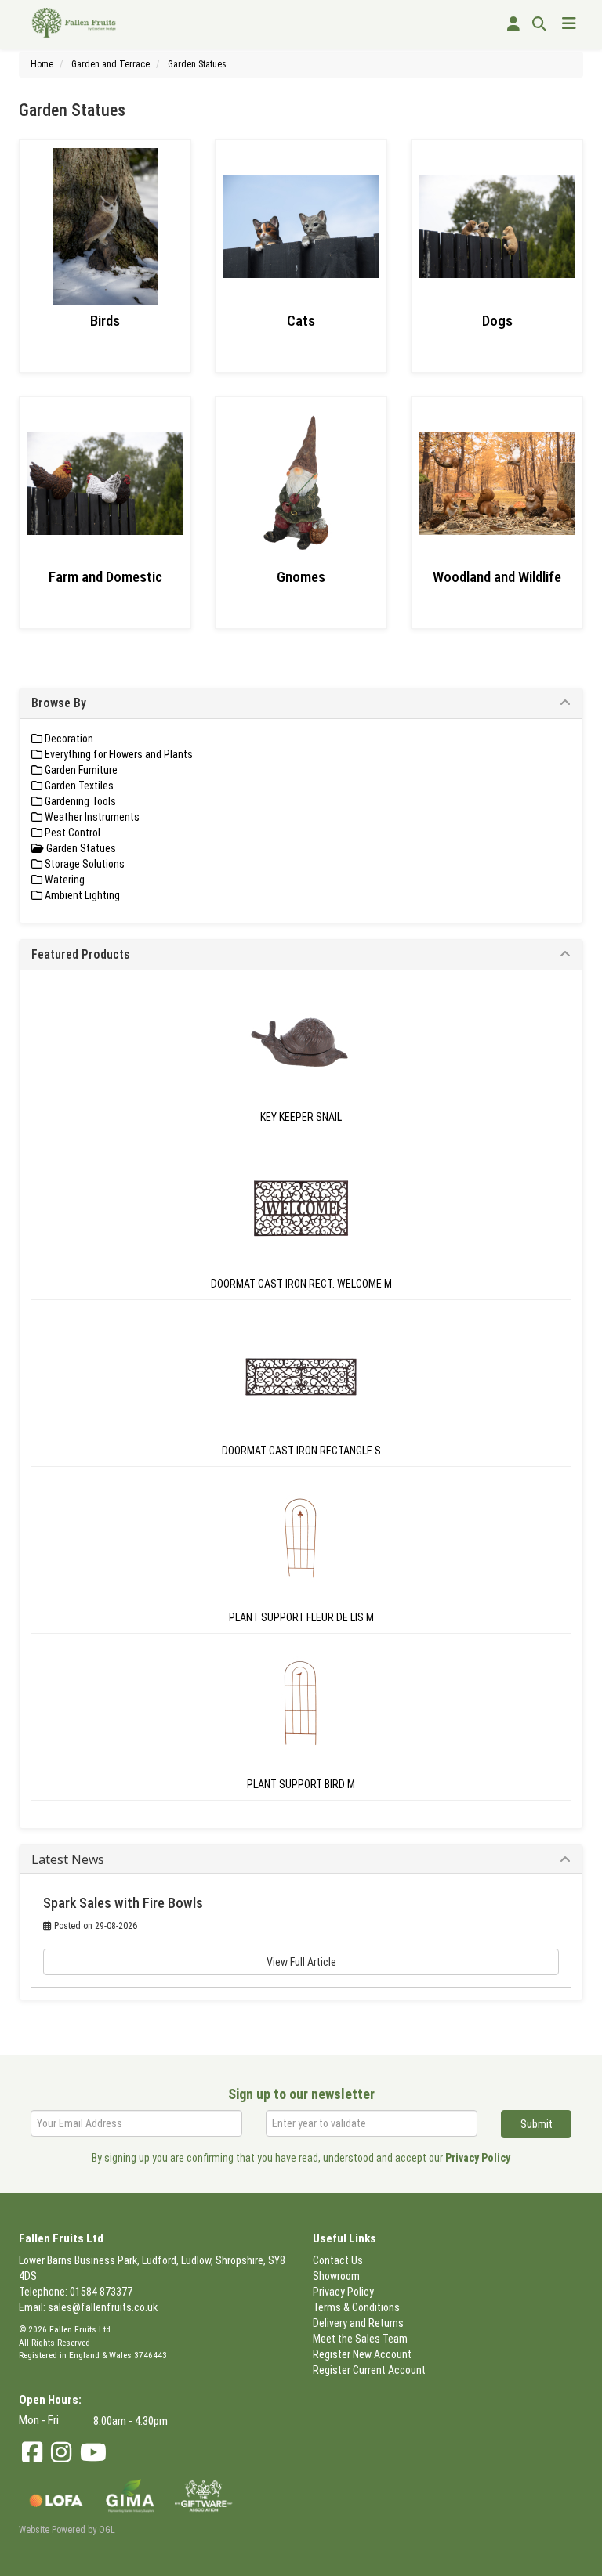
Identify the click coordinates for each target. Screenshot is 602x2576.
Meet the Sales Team (360, 2339)
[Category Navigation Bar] (569, 24)
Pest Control (71, 833)
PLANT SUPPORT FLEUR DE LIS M (301, 1617)
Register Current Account (369, 2370)
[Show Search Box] (539, 24)
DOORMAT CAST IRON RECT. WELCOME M (301, 1284)
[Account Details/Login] (513, 24)
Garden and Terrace (111, 64)
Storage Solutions (83, 864)
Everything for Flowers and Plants (118, 754)
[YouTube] (93, 2453)
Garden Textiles (78, 786)
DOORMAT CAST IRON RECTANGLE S (301, 1451)
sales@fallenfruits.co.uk (103, 2307)
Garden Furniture (80, 770)
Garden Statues (197, 64)
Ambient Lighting (81, 895)
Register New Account (362, 2354)
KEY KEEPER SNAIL (301, 1117)
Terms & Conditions (356, 2307)
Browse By (59, 703)
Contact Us (338, 2260)
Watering (63, 880)
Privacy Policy (478, 2158)
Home (42, 64)
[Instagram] (61, 2453)
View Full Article (301, 1962)
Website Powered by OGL (67, 2530)
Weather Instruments (91, 817)
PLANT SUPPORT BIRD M (301, 1784)
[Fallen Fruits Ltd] (74, 22)
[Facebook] (32, 2453)
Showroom (336, 2276)
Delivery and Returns (358, 2323)
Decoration (68, 739)
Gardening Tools (79, 801)
